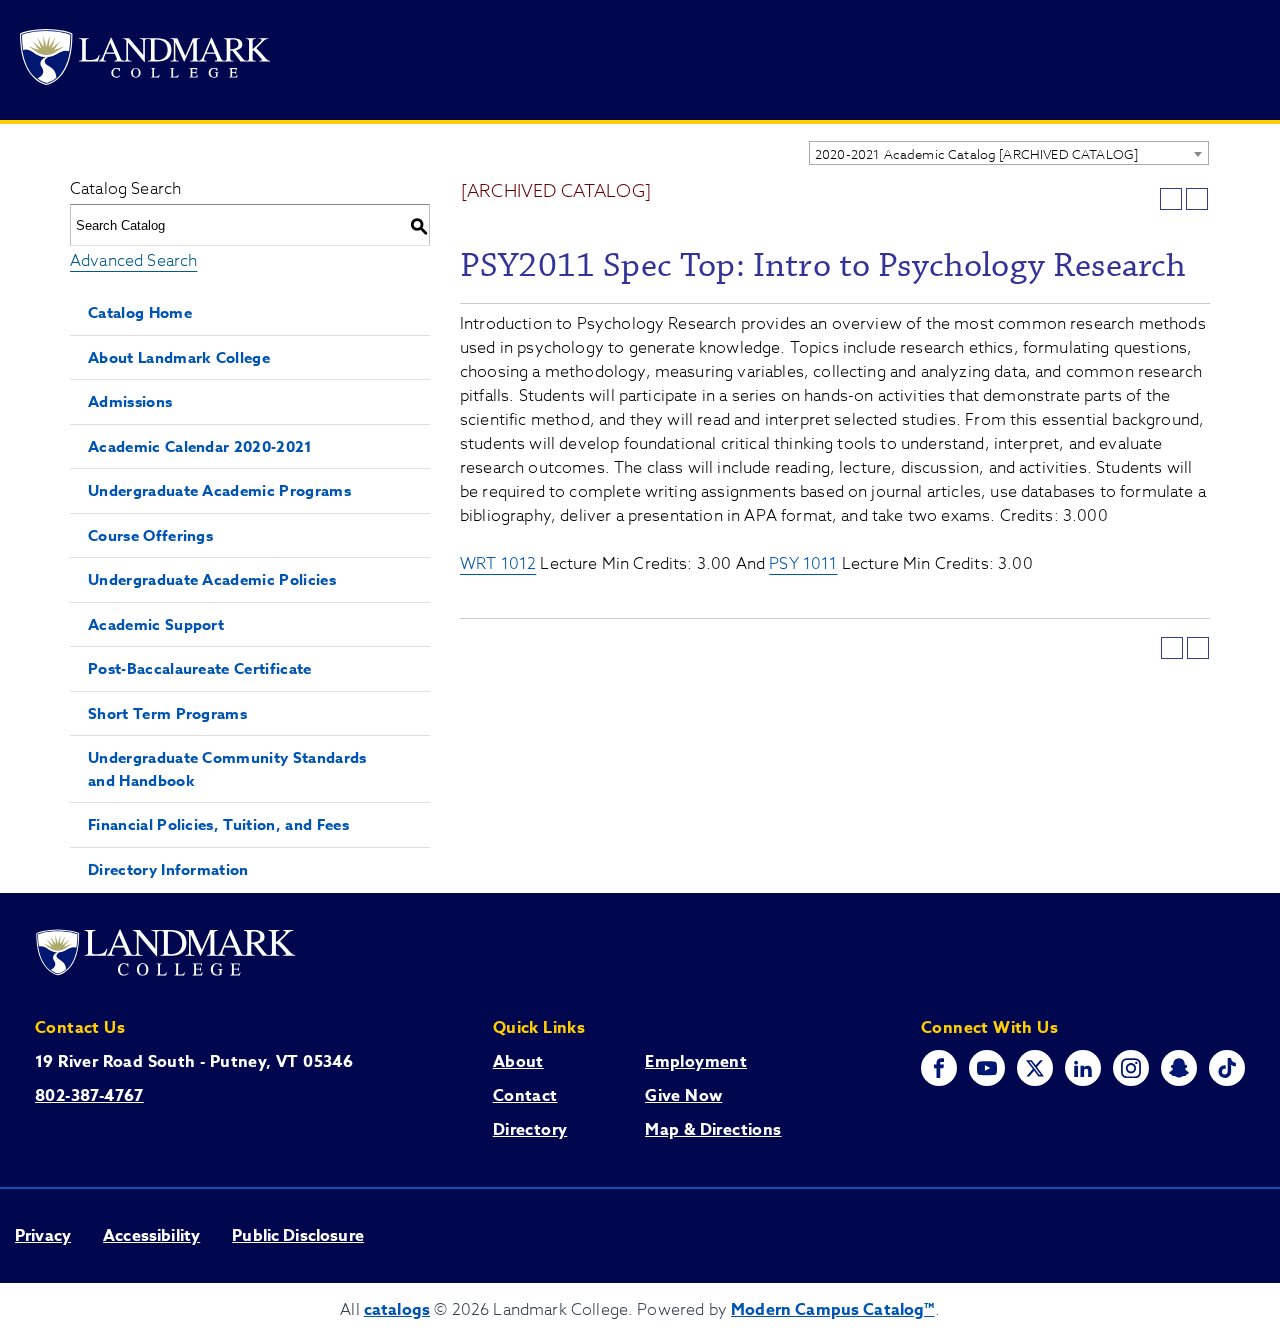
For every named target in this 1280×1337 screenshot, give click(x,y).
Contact (525, 1096)
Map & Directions (713, 1130)
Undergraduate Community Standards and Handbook (227, 769)
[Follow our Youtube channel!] (987, 1068)
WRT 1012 (498, 564)
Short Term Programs (167, 713)
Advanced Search (133, 261)
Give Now (683, 1096)
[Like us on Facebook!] (939, 1068)
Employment (696, 1062)
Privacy (43, 1236)
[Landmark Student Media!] (1227, 1068)
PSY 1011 (803, 564)
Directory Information (168, 869)
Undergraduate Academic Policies (212, 579)
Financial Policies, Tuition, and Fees (218, 824)
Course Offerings (150, 535)
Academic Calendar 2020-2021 (200, 446)
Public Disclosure (298, 1236)
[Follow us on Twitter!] (1035, 1068)
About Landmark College (179, 357)
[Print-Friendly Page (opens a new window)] (1171, 199)
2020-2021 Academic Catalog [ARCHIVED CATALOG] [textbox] (976, 154)
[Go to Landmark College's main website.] (145, 60)
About (518, 1062)
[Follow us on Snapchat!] (1179, 1068)
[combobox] (1009, 153)
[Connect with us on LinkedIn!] (1083, 1068)
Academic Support (156, 624)
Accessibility (151, 1236)
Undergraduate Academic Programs (219, 490)
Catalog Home (140, 312)
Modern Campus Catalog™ (833, 1310)
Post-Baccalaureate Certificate (200, 668)
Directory (530, 1130)
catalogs (397, 1310)
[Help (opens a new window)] (1197, 199)
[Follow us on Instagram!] (1131, 1068)
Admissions (130, 401)
